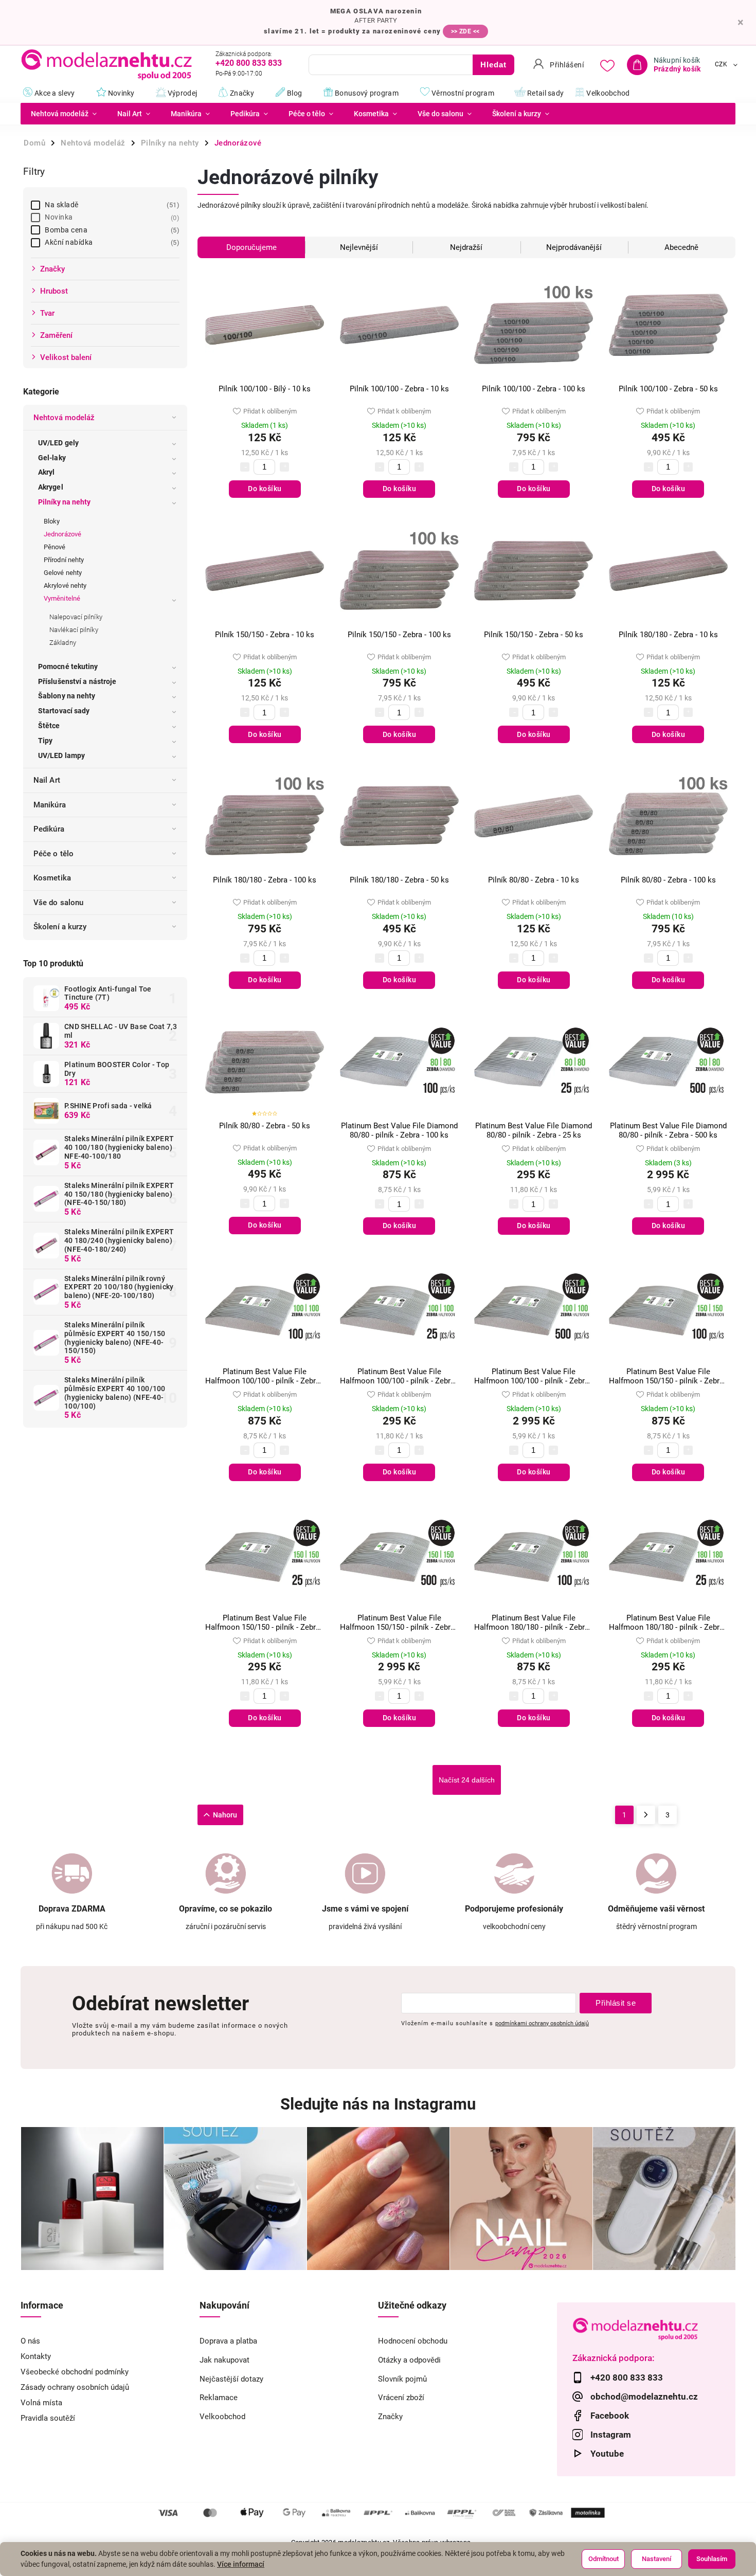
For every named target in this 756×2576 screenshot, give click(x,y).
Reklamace (219, 2398)
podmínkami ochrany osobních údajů (542, 2023)
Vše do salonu (58, 903)
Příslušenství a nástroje (77, 681)
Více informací (241, 2564)
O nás (30, 2341)
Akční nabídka (111, 242)
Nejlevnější (359, 247)
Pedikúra (49, 829)
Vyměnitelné (62, 598)
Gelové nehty (63, 573)
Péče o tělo (53, 854)
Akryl (47, 472)
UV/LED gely (58, 443)
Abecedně (681, 247)
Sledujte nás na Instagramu (378, 2104)
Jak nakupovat (224, 2360)
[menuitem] (64, 114)
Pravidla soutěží (48, 2418)
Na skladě (111, 205)
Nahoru (225, 1815)
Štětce (49, 726)
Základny (63, 643)
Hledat (493, 65)
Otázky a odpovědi (409, 2360)
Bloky (52, 521)
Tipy (45, 741)
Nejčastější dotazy (231, 2379)
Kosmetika (52, 878)
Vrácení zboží (401, 2398)
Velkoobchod (222, 2417)
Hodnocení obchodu (413, 2341)
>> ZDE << (465, 31)
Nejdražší (466, 247)
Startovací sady (64, 711)
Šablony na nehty (67, 696)
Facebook (610, 2416)
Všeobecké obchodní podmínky (75, 2372)
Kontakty (36, 2356)
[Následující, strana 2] (646, 1815)
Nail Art (47, 780)
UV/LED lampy (61, 755)
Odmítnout (604, 2559)
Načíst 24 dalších (467, 1780)
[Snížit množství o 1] (245, 467)
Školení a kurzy (60, 927)
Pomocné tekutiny (68, 666)
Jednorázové (62, 534)
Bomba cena (111, 230)
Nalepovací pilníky (76, 617)
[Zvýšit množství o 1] (284, 467)
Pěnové (55, 547)
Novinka (111, 217)
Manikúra (50, 805)
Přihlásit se (616, 2003)
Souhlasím (712, 2559)
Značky (390, 2417)
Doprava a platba (228, 2341)
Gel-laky (52, 458)
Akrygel (51, 487)
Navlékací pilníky (74, 630)
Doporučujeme (251, 247)
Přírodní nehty (64, 560)
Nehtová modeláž (64, 418)
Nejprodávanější (574, 247)
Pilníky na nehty (65, 502)
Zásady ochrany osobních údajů (75, 2387)
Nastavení (656, 2559)
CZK (721, 65)
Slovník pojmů (402, 2379)
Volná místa (41, 2403)
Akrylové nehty (65, 586)
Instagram (611, 2435)
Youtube (607, 2454)
